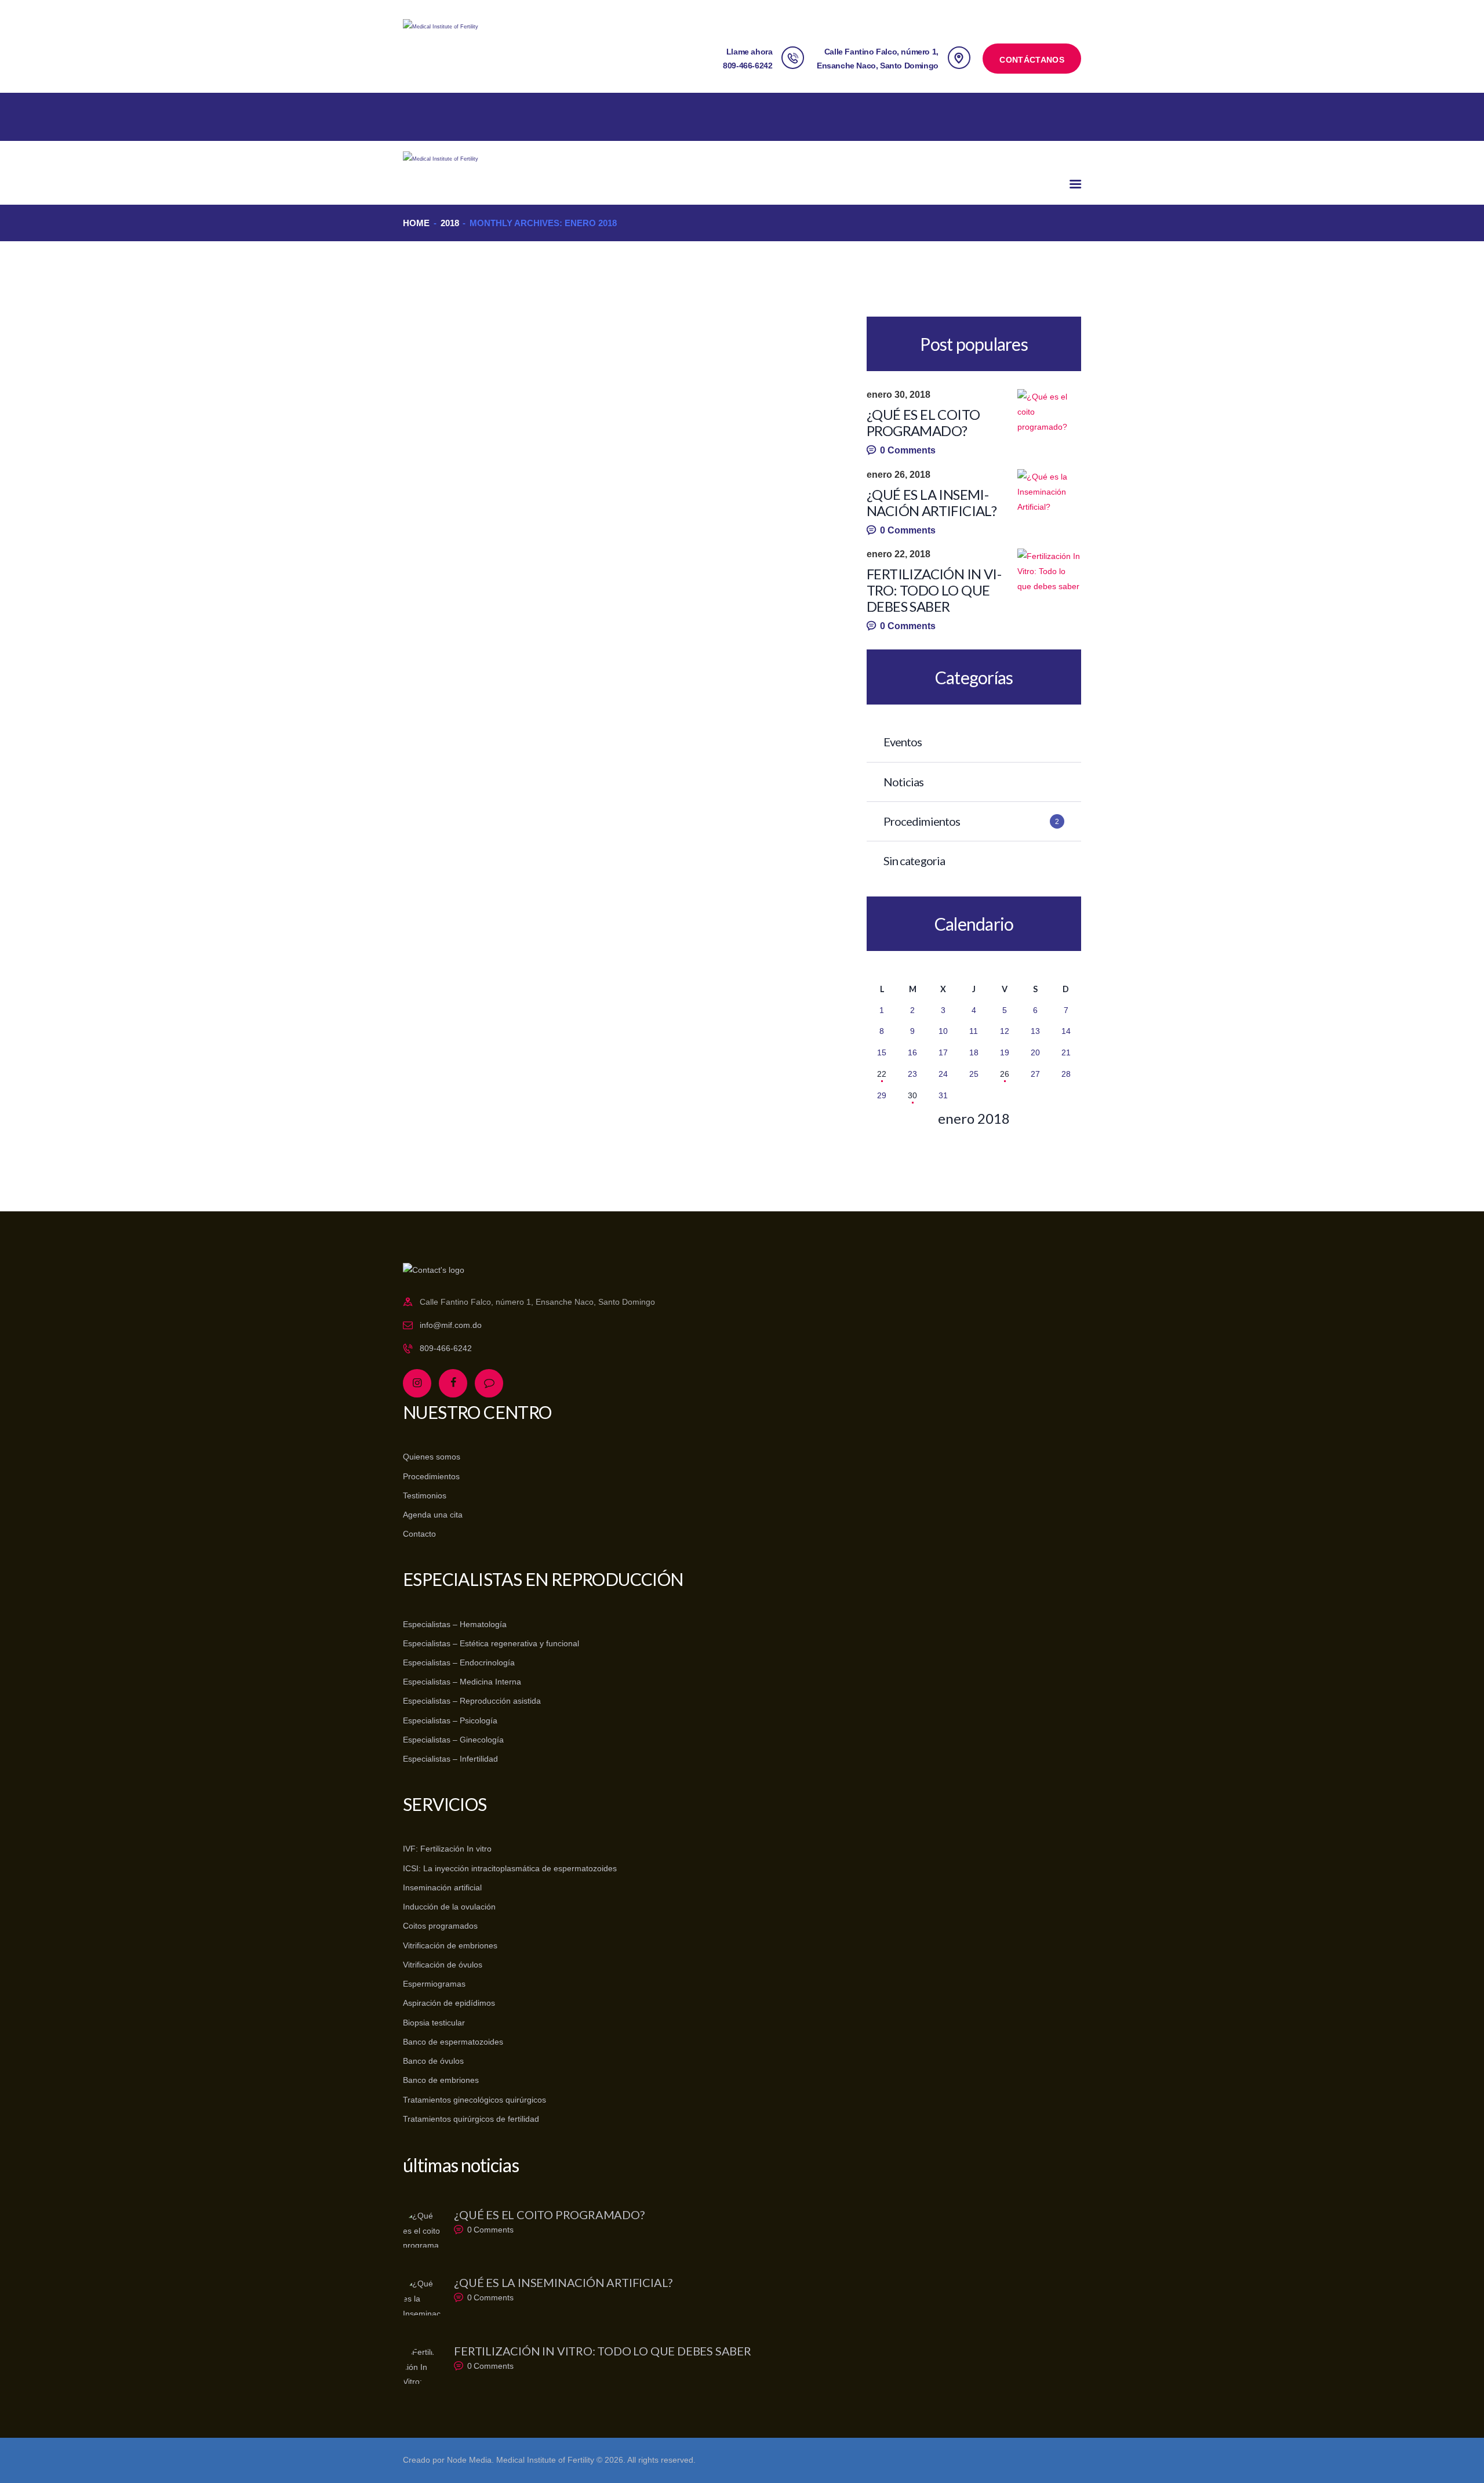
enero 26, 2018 (899, 475)
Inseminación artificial (442, 1887)
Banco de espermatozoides (453, 2042)
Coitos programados (440, 1926)
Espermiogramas (434, 1984)
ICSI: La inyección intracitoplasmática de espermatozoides (510, 1868)
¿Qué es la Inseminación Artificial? (932, 503)
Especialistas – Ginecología (453, 1740)
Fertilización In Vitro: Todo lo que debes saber (934, 590)
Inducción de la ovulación (449, 1907)
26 (1005, 1074)
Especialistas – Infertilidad (450, 1759)
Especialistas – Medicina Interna (462, 1682)
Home (416, 223)
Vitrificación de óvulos (443, 1965)
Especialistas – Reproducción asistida (472, 1701)
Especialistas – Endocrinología (459, 1662)
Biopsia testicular (434, 2023)
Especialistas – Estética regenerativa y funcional (491, 1643)
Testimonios (425, 1495)
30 (912, 1095)
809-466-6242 (446, 1348)
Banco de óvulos (433, 2061)
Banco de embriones (441, 2080)
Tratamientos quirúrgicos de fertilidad (471, 2119)
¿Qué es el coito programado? (923, 423)
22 (882, 1074)
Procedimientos (431, 1476)
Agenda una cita (433, 1515)
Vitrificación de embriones (450, 1945)
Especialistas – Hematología (455, 1624)
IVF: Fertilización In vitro (447, 1849)
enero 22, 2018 (899, 554)
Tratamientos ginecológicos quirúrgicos (474, 2100)
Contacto (419, 1534)
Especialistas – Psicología (450, 1720)
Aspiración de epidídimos (449, 2003)
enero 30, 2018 (899, 395)
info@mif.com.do (451, 1325)
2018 (450, 223)
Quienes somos (432, 1457)
